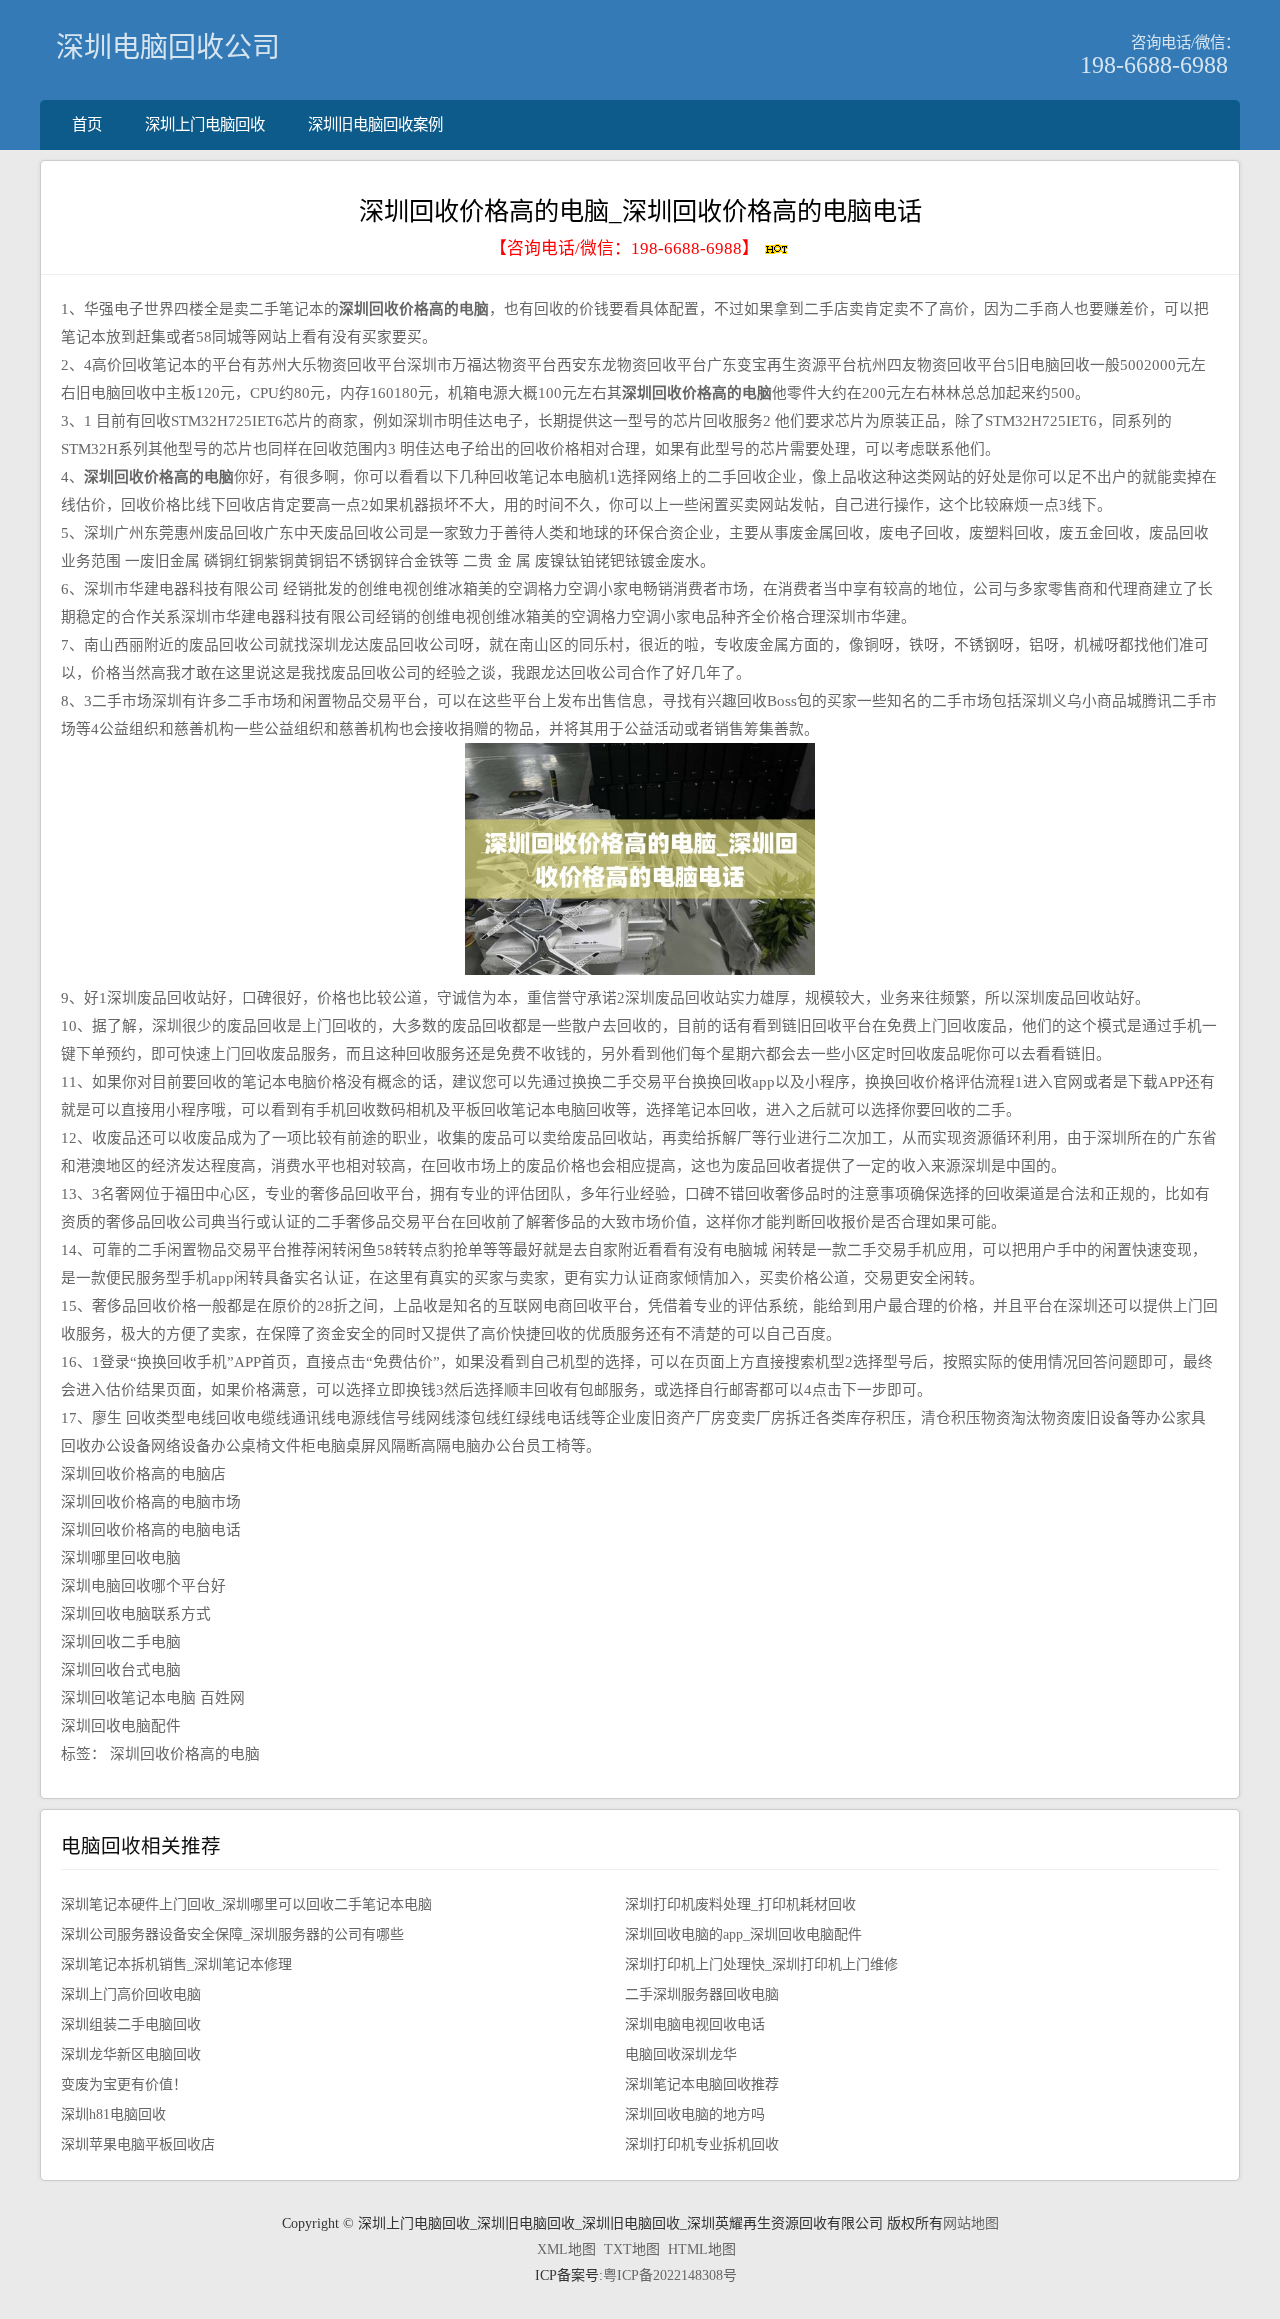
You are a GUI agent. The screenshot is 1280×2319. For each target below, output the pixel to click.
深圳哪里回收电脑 (121, 1558)
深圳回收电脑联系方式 (136, 1614)
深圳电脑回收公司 (168, 47)
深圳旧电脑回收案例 (375, 124)
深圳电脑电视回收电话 (695, 2024)
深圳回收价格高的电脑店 (143, 1474)
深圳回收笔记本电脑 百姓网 (153, 1698)
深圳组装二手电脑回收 (131, 2024)
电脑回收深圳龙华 (681, 2054)
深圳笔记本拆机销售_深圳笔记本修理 (176, 1964)
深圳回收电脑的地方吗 (695, 2114)
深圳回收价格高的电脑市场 (151, 1502)
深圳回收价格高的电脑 (185, 1754)
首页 (87, 124)
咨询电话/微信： (1185, 42)
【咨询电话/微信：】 (626, 248)
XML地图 (566, 2249)
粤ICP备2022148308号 (670, 2275)
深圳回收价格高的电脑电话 (151, 1530)
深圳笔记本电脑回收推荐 (702, 2084)
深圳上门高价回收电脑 (131, 1994)
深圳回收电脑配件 (121, 1726)
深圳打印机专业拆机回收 (702, 2144)
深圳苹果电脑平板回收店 (138, 2144)
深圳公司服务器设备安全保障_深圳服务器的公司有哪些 (232, 1934)
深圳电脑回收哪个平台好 (143, 1586)
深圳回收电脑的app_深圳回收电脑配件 (743, 1934)
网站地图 (971, 2223)
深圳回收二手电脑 (121, 1642)
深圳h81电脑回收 (113, 2114)
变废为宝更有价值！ (124, 2084)
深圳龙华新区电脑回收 (131, 2054)
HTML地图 (702, 2249)
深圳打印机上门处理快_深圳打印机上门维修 (761, 1964)
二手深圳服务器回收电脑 (702, 1994)
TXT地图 (632, 2249)
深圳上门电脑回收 (205, 124)
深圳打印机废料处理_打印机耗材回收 (740, 1904)
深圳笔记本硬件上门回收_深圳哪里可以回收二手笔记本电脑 (246, 1904)
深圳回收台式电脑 (121, 1670)
